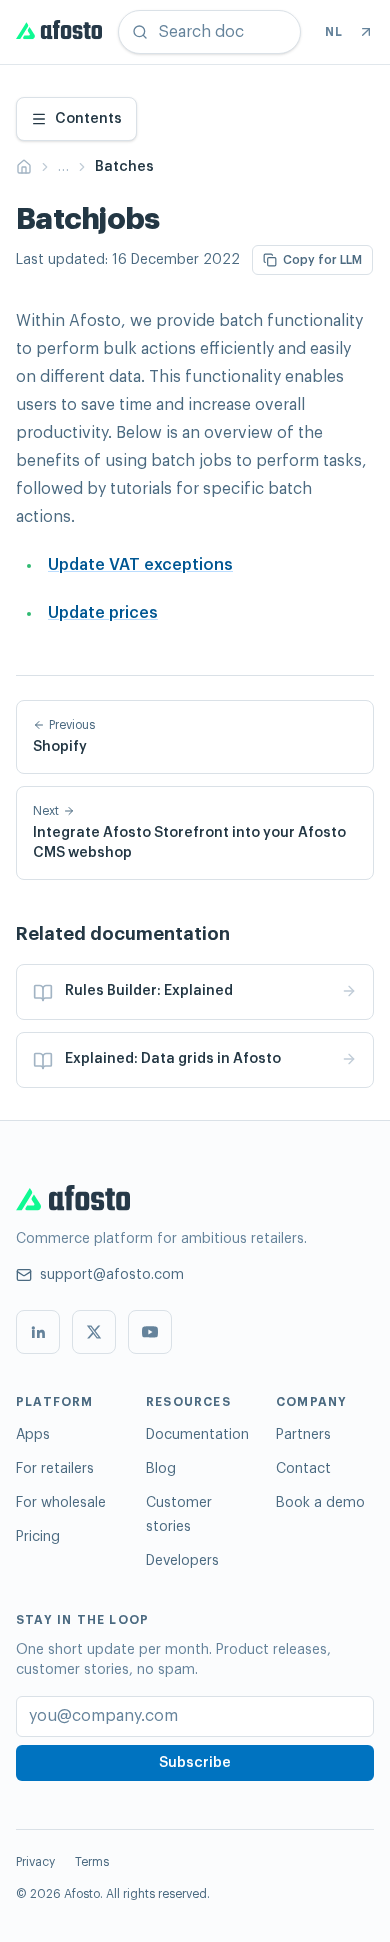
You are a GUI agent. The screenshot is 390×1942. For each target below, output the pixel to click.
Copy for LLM (322, 260)
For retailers (55, 1469)
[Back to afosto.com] (366, 32)
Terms (92, 1862)
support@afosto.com (112, 1275)
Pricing (38, 1537)
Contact (303, 1469)
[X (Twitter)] (94, 1332)
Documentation (197, 1435)
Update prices (103, 613)
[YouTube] (150, 1332)
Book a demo (320, 1503)
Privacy (35, 1862)
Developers (182, 1561)
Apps (33, 1435)
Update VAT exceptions (140, 565)
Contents (88, 119)
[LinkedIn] (38, 1332)
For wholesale (61, 1503)
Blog (161, 1469)
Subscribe (195, 1763)
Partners (303, 1435)
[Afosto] (59, 32)
